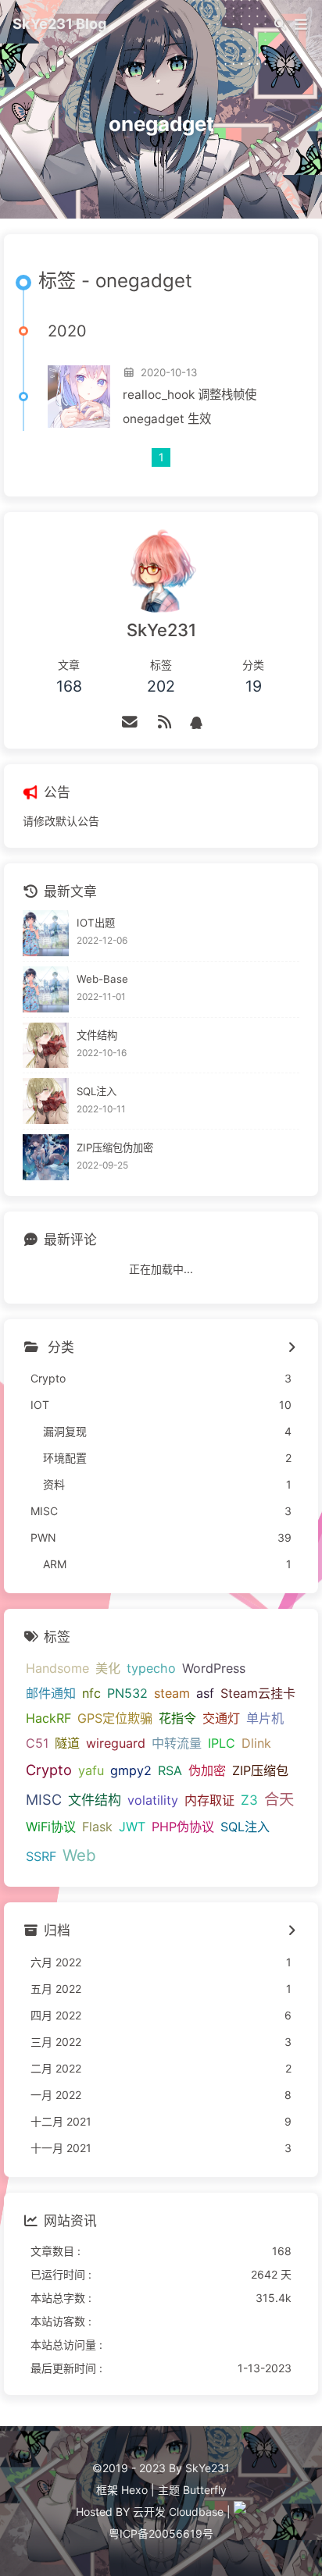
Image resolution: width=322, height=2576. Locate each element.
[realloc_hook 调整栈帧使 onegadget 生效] (79, 397)
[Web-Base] (46, 989)
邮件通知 (51, 1693)
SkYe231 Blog (60, 23)
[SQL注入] (46, 1101)
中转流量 (177, 1743)
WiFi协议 (51, 1827)
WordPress (214, 1668)
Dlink (256, 1743)
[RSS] (165, 722)
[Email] (130, 722)
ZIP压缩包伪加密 (115, 1147)
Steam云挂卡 (258, 1693)
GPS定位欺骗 (115, 1718)
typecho (151, 1668)
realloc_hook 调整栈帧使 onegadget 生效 (190, 407)
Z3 (249, 1800)
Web (79, 1855)
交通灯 (221, 1718)
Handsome (57, 1668)
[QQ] (196, 722)
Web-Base (102, 979)
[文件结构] (46, 1046)
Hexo (134, 2490)
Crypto (49, 1770)
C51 (37, 1743)
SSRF (41, 1856)
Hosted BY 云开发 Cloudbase (150, 2512)
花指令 (177, 1718)
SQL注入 (97, 1091)
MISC (44, 1799)
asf (205, 1693)
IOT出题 (96, 923)
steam (172, 1693)
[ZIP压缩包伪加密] (46, 1157)
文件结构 (97, 1035)
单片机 (265, 1718)
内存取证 (209, 1800)
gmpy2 (131, 1770)
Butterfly (205, 2490)
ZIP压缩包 (260, 1770)
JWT (132, 1827)
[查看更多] (291, 1348)
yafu (91, 1770)
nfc (91, 1693)
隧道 (67, 1743)
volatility (153, 1800)
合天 (279, 1799)
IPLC (222, 1743)
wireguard (116, 1743)
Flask (97, 1827)
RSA (170, 1770)
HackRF (48, 1718)
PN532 (127, 1693)
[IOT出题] (46, 933)
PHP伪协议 (183, 1827)
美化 (108, 1668)
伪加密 (207, 1770)
